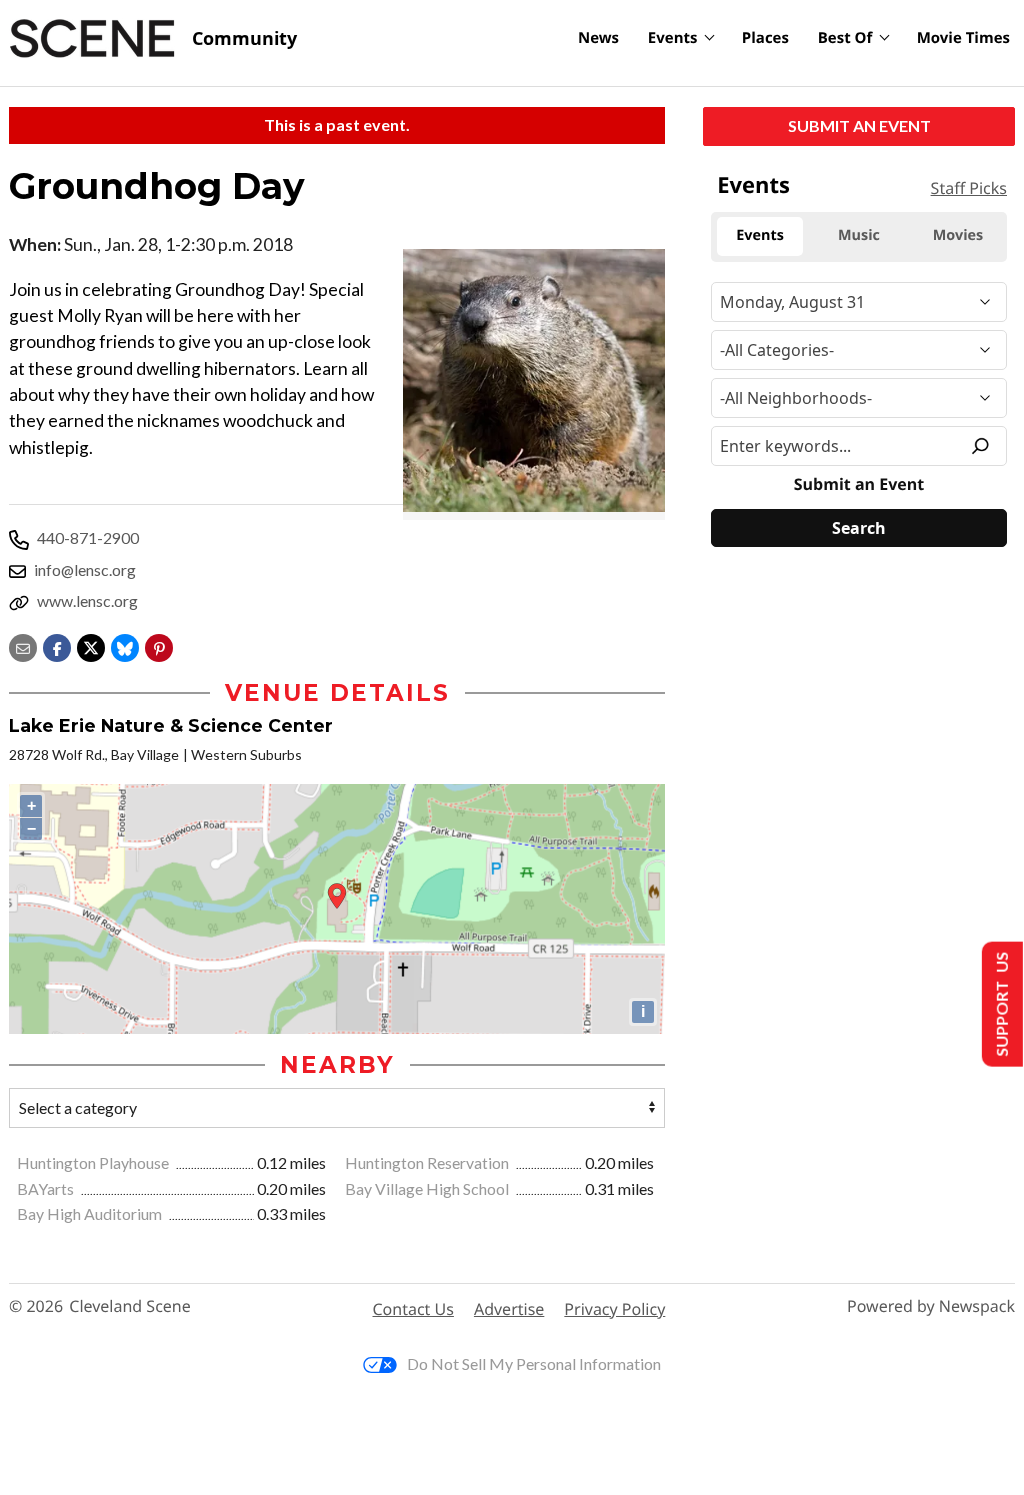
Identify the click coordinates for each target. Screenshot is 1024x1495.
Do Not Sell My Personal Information (534, 1363)
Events (673, 38)
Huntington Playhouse (94, 1162)
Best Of (845, 38)
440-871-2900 (88, 537)
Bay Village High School (428, 1188)
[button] (159, 645)
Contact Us (413, 1309)
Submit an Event (859, 125)
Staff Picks (969, 188)
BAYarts (47, 1188)
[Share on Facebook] (57, 645)
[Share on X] (91, 645)
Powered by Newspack (931, 1306)
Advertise (509, 1309)
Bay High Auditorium (91, 1213)
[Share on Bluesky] (125, 645)
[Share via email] (23, 645)
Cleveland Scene (130, 1306)
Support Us (1000, 1004)
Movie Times (963, 38)
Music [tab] (859, 235)
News (598, 38)
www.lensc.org (87, 600)
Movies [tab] (958, 235)
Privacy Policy (614, 1309)
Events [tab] (760, 235)
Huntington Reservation (428, 1162)
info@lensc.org (85, 569)
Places (765, 38)
